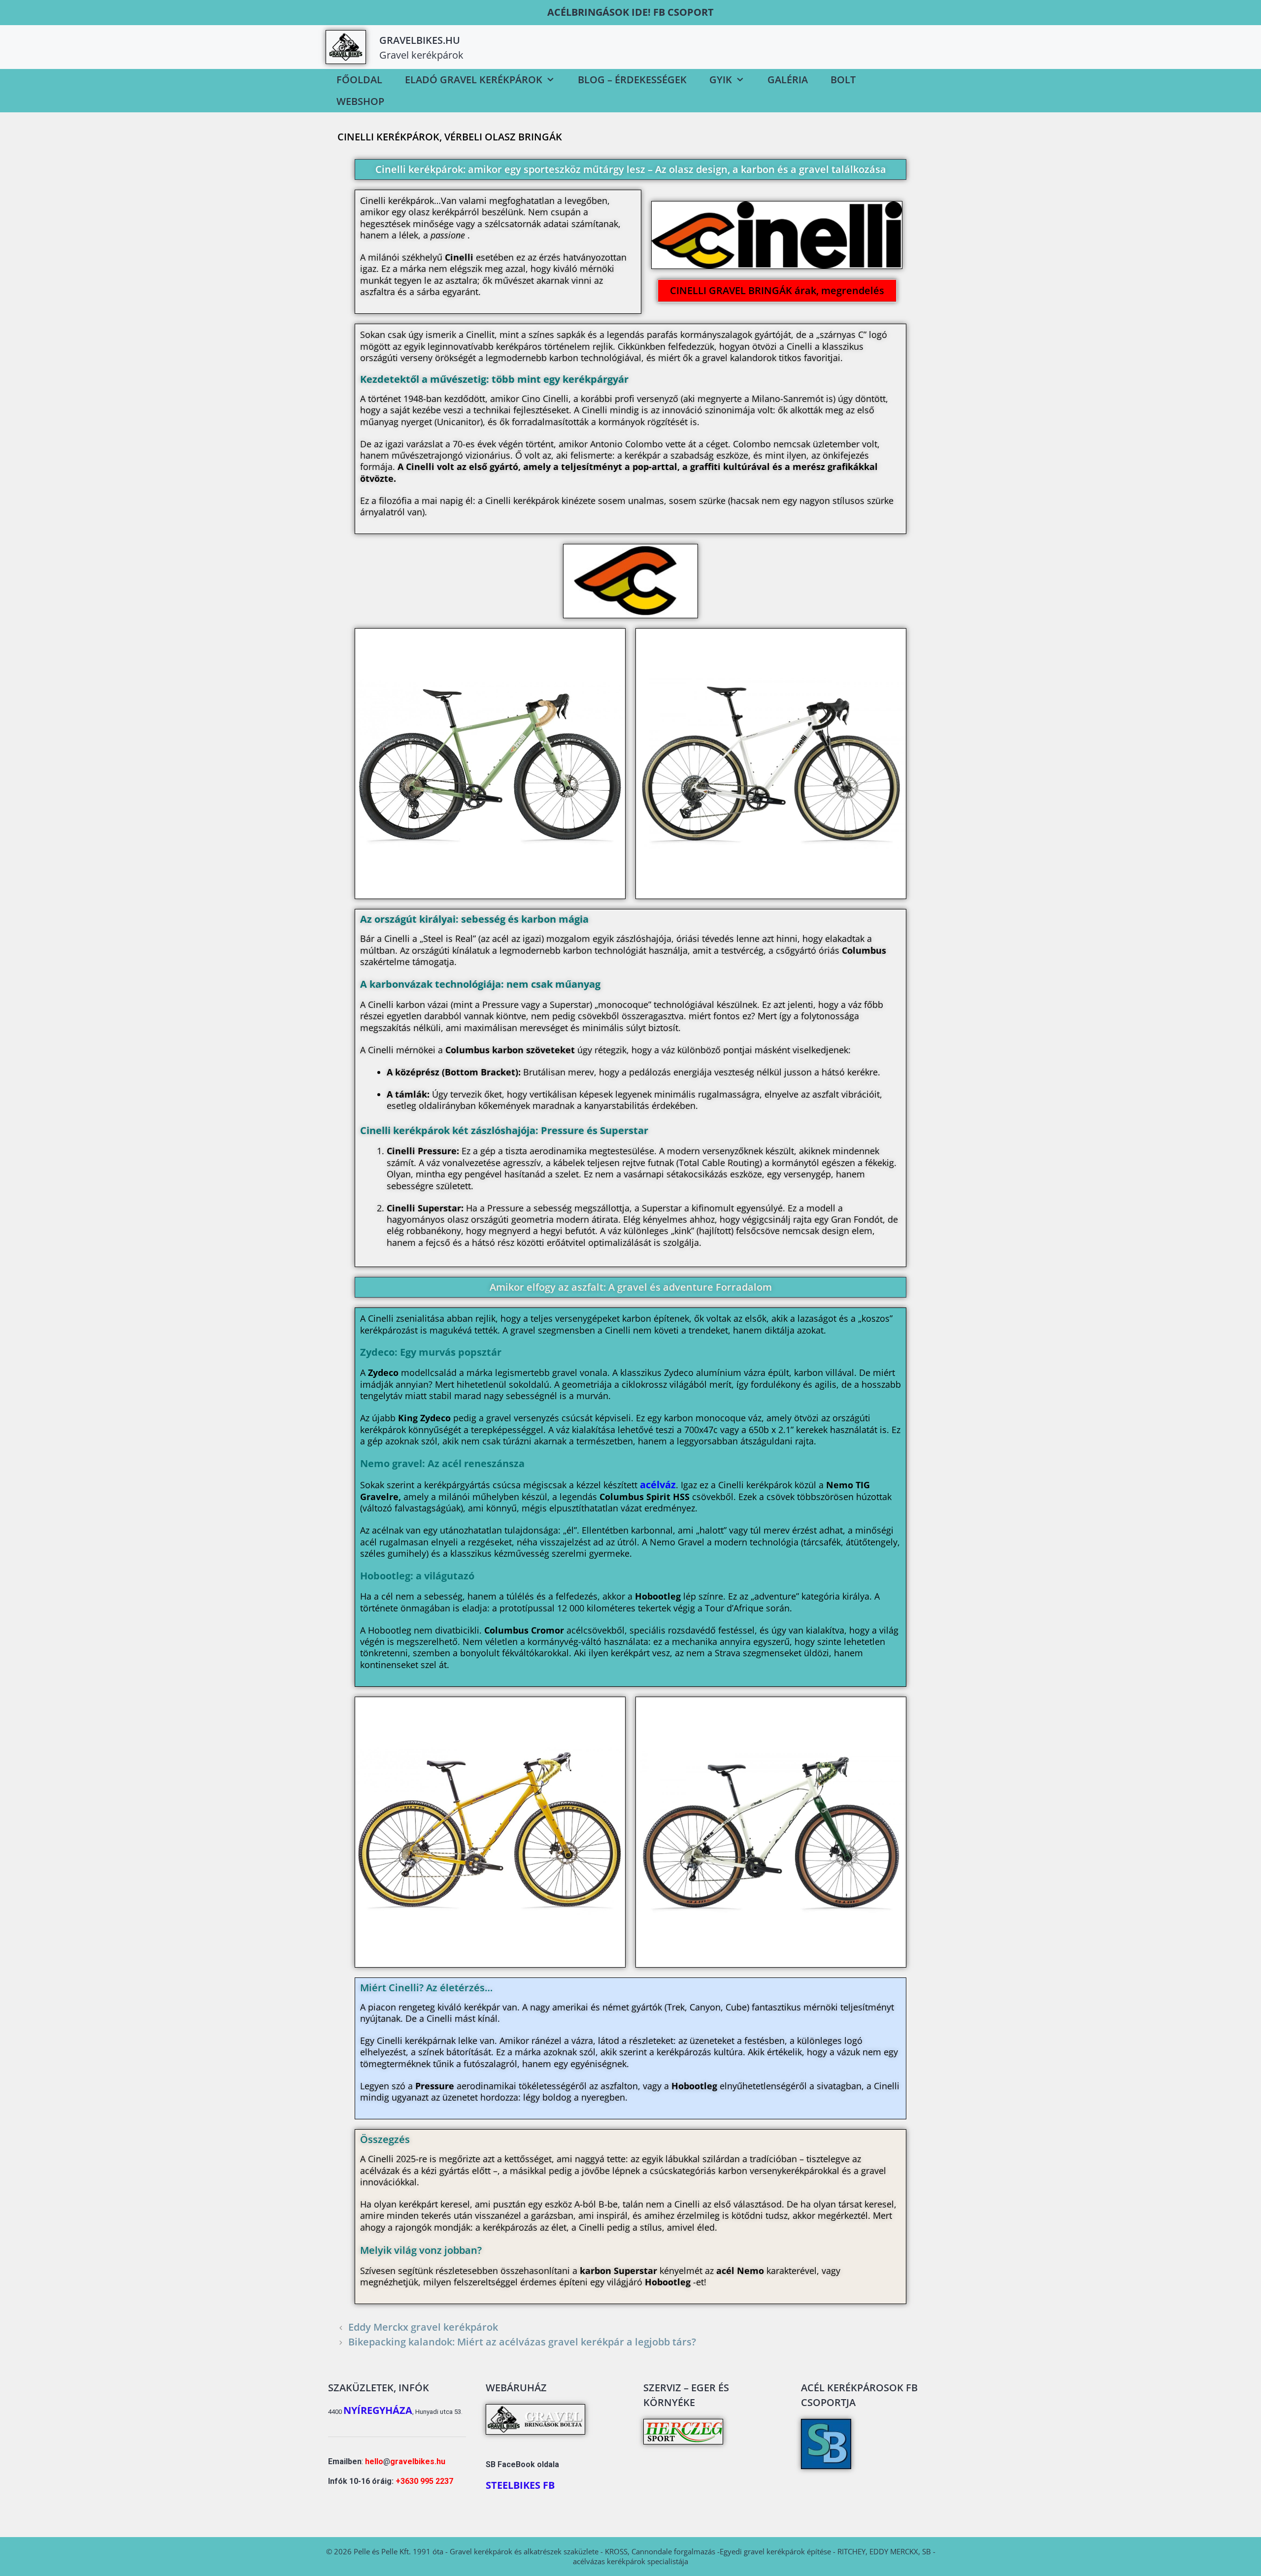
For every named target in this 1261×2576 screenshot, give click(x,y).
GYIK (721, 80)
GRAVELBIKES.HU (420, 40)
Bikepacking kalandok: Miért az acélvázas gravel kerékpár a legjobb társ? (522, 2342)
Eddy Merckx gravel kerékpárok (423, 2327)
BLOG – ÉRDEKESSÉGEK (632, 80)
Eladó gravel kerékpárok (474, 80)
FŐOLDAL (359, 80)
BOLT (843, 80)
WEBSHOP (360, 101)
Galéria (788, 80)
